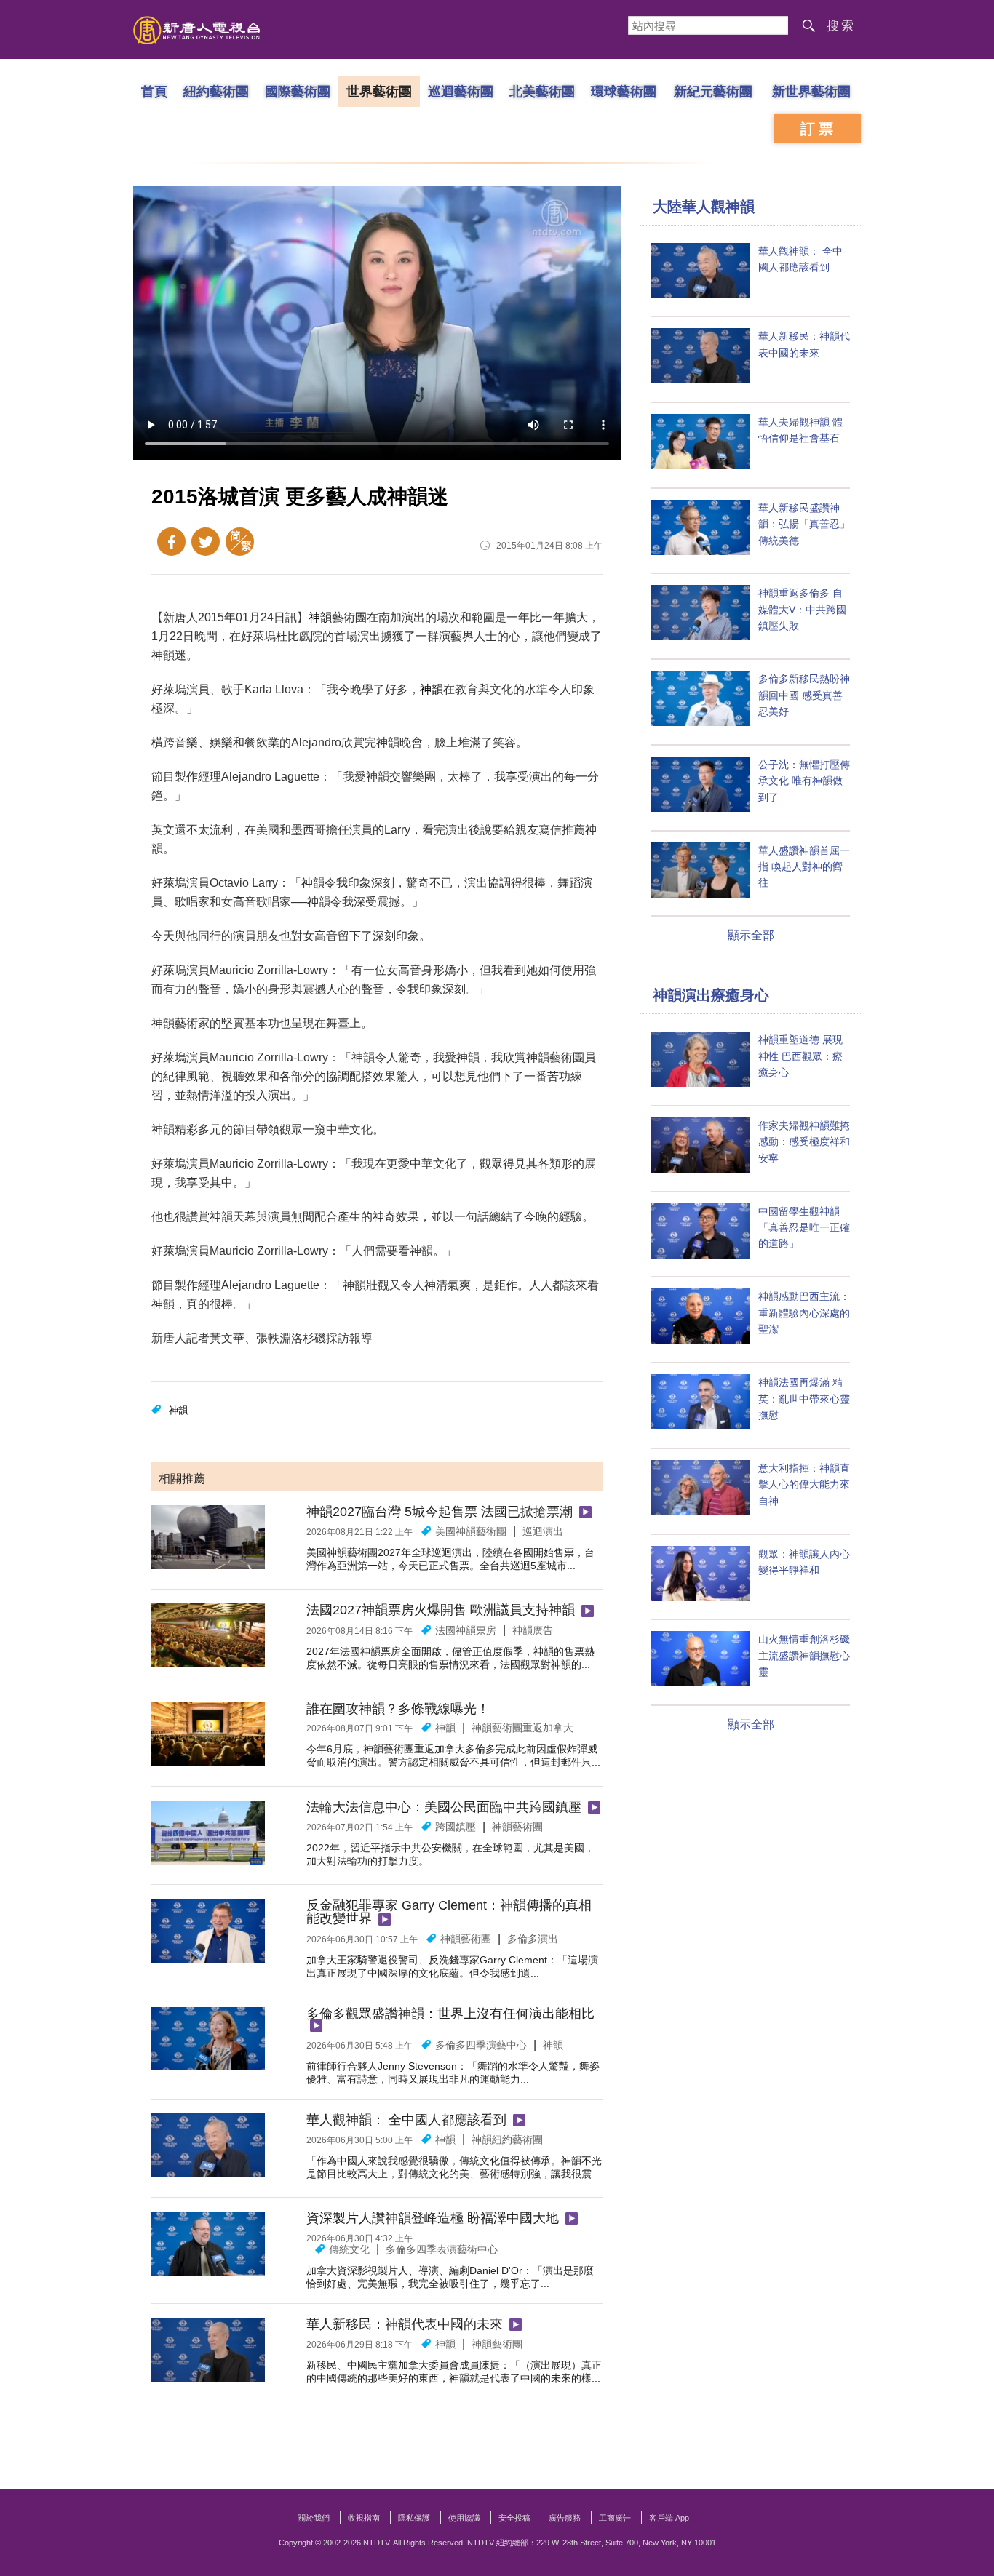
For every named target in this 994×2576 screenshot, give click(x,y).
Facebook (171, 542)
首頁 (154, 91)
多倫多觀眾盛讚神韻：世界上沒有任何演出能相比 (450, 2014)
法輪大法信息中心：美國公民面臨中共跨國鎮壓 (444, 1807)
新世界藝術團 (811, 91)
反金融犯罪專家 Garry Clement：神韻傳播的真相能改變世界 (449, 1912)
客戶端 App (669, 2518)
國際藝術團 (298, 91)
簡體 (240, 542)
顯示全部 (751, 935)
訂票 (819, 129)
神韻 (320, 617)
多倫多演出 (533, 1939)
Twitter (206, 542)
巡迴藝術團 (461, 91)
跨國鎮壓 (456, 1827)
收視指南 (364, 2518)
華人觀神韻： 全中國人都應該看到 (406, 2120)
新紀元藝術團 (713, 91)
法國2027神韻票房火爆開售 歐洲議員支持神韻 (441, 1610)
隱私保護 (414, 2518)
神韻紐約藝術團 (507, 2140)
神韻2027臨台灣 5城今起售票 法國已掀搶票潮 (440, 1512)
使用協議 (464, 2518)
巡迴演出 (543, 1531)
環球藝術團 (624, 91)
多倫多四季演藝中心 (481, 2045)
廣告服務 (565, 2518)
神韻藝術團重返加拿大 (522, 1728)
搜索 (841, 26)
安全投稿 (514, 2518)
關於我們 (314, 2518)
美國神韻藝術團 (471, 1531)
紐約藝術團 (216, 91)
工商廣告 (615, 2518)
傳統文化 (349, 2249)
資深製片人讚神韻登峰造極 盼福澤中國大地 (433, 2218)
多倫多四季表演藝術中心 (442, 2249)
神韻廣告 (533, 1630)
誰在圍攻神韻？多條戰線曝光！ (398, 1709)
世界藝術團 (379, 91)
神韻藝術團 (517, 1827)
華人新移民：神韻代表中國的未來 (405, 2324)
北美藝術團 (542, 91)
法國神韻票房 (466, 1630)
